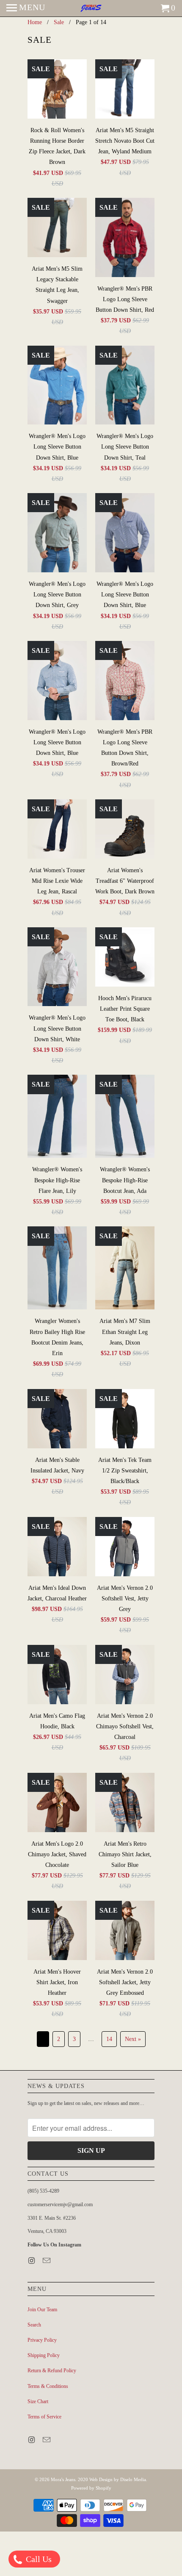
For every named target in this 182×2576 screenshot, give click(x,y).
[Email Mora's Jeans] (47, 2261)
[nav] (26, 8)
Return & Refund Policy (52, 2371)
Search (34, 2325)
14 (109, 2039)
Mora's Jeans (63, 2479)
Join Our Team (42, 2310)
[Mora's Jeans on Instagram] (32, 2261)
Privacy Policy (42, 2340)
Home (35, 22)
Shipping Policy (44, 2355)
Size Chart (38, 2401)
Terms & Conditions (48, 2386)
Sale (59, 22)
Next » (133, 2039)
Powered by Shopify (91, 2488)
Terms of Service (44, 2417)
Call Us (38, 2559)
